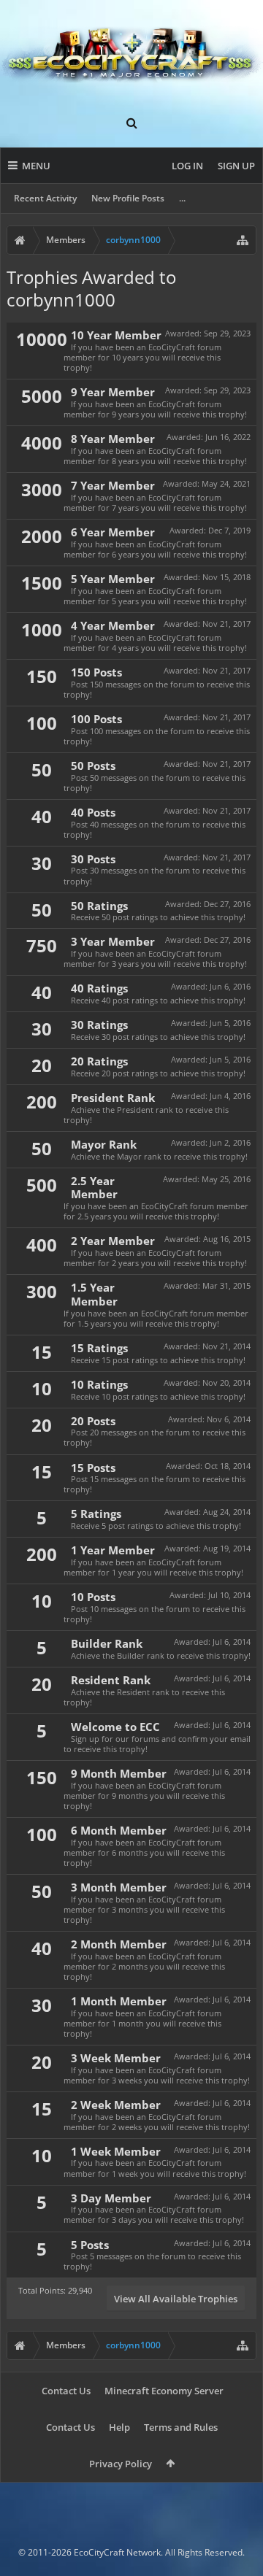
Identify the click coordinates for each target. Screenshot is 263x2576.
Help (119, 2427)
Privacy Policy (121, 2464)
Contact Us (66, 2391)
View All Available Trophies (176, 2299)
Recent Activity (45, 198)
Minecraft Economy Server (164, 2391)
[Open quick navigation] (243, 240)
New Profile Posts (128, 198)
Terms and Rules (181, 2427)
